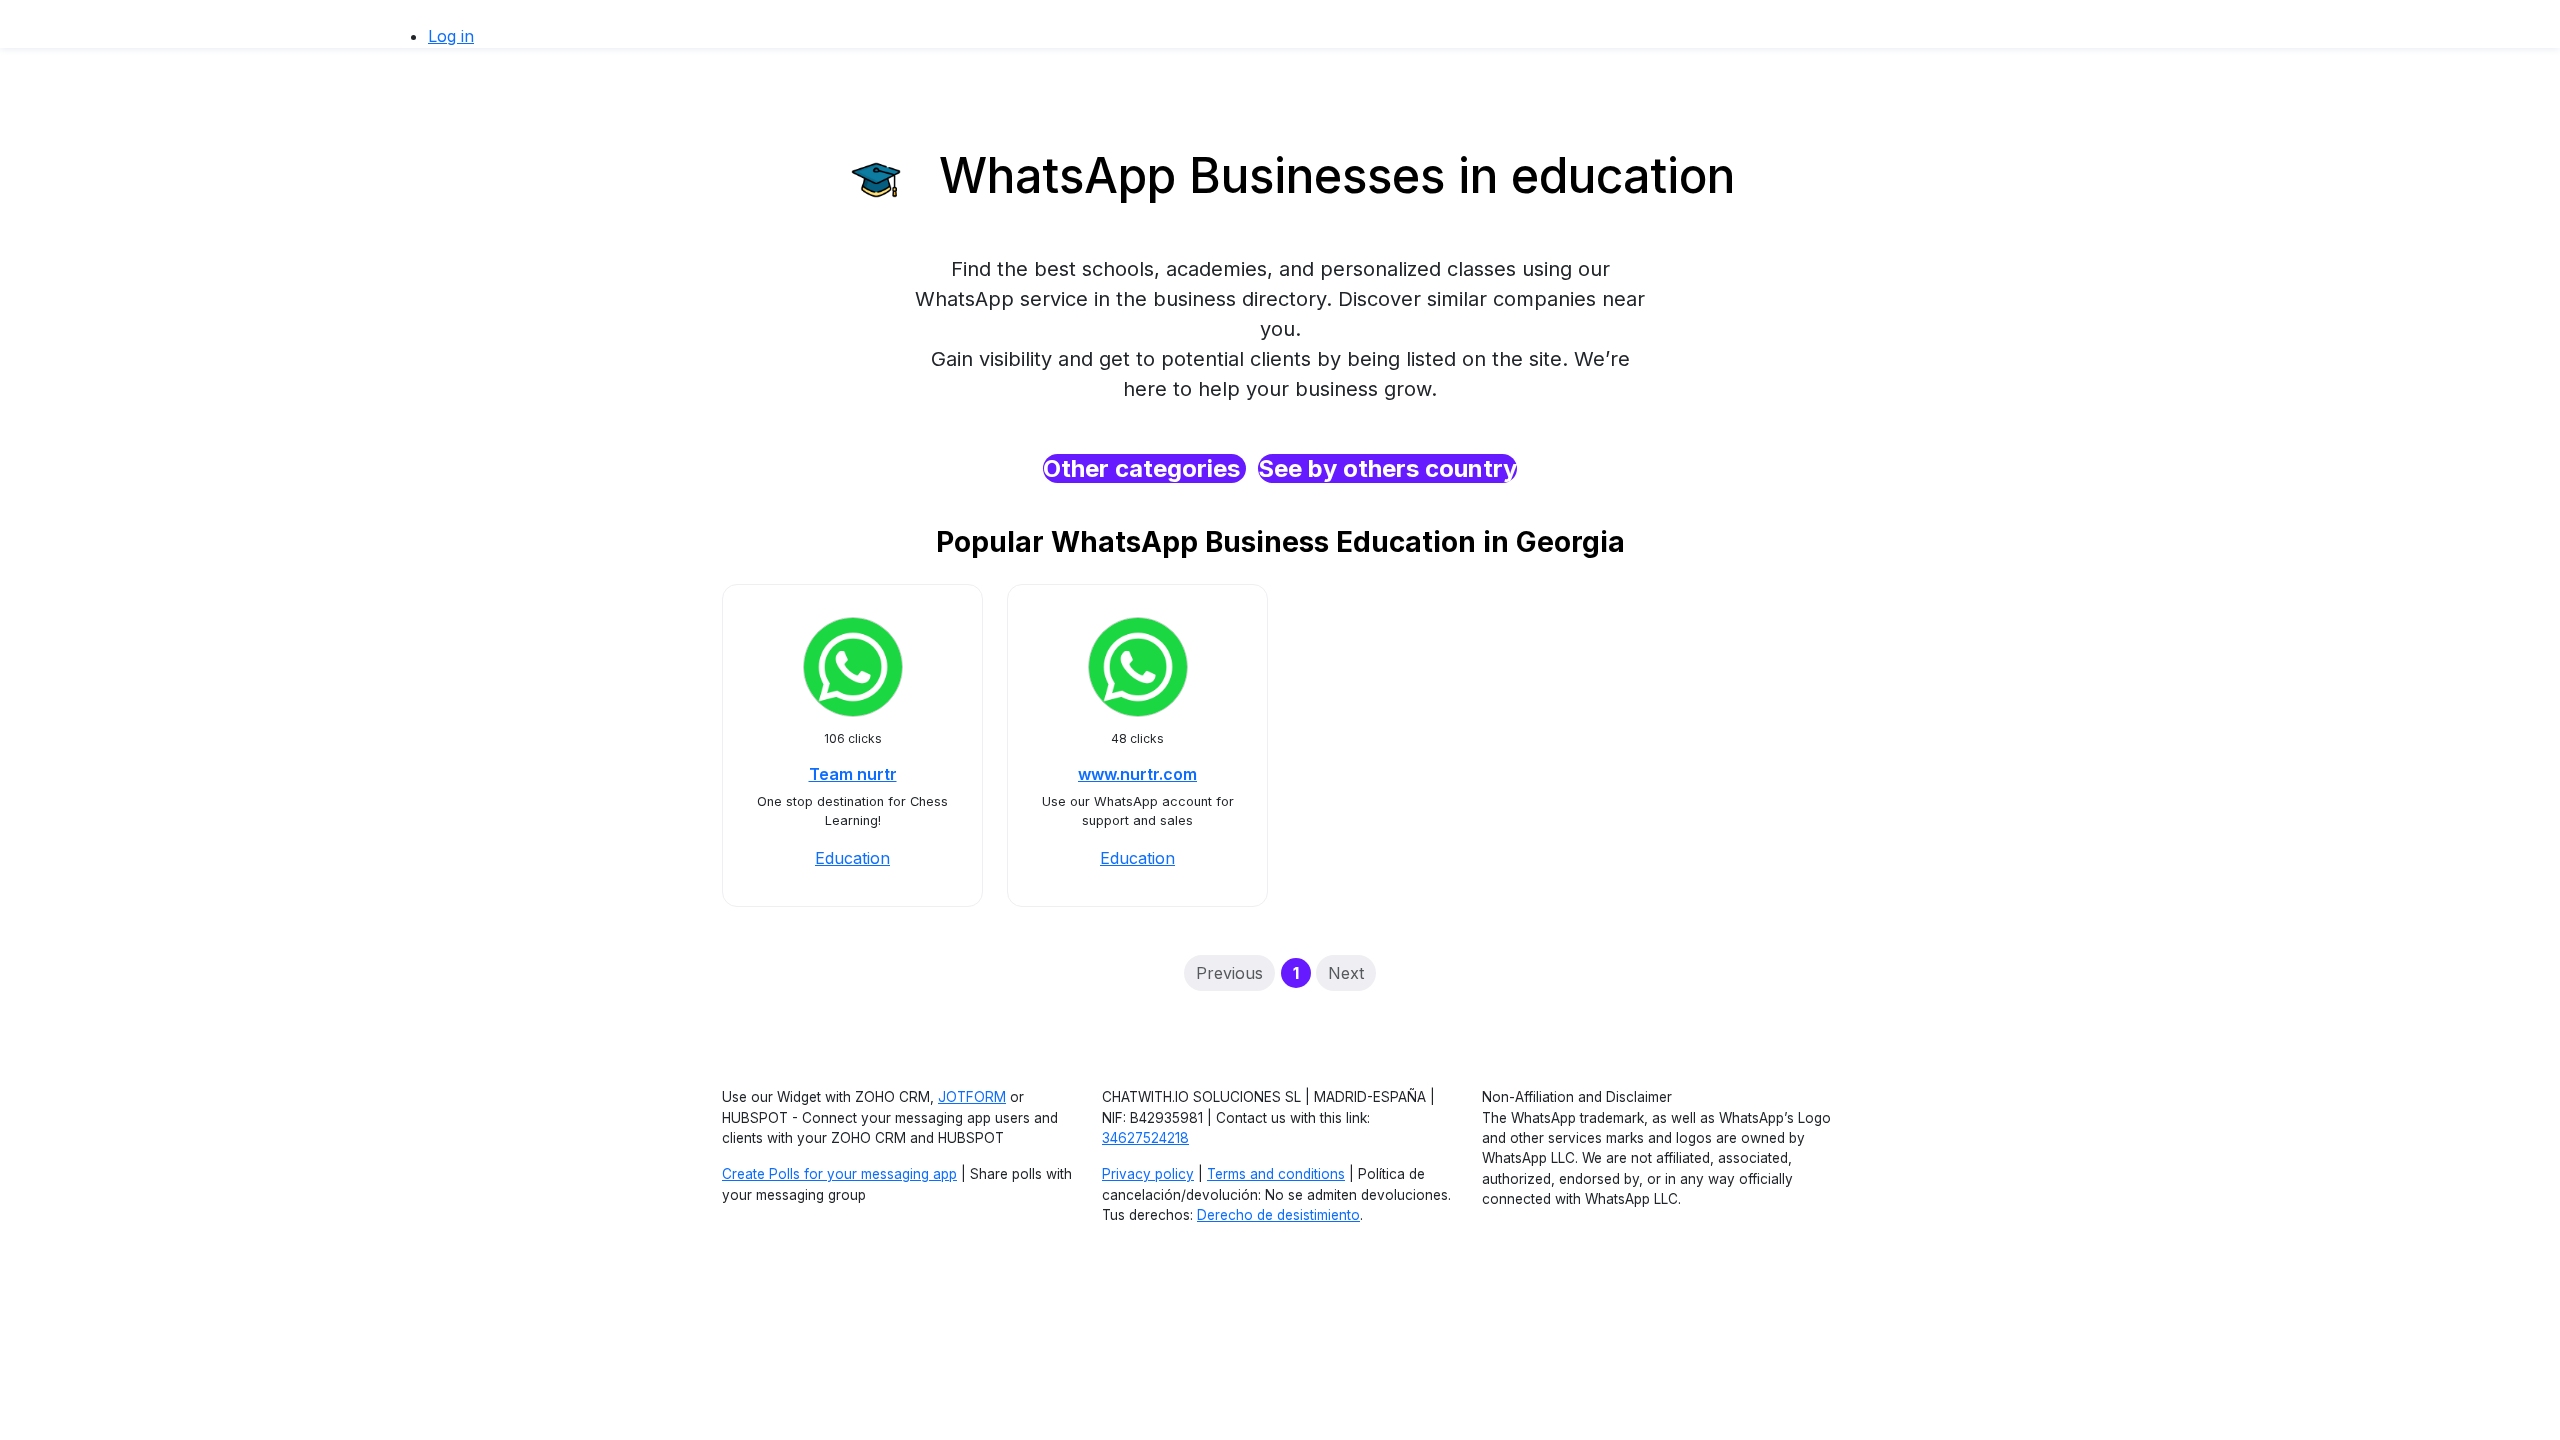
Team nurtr (853, 774)
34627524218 (1145, 1138)
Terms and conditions (1276, 1174)
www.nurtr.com (1137, 774)
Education (852, 858)
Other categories (1144, 468)
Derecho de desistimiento (1278, 1215)
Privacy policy (1148, 1174)
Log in (451, 36)
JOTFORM (972, 1097)
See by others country (1387, 468)
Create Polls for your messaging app (839, 1174)
